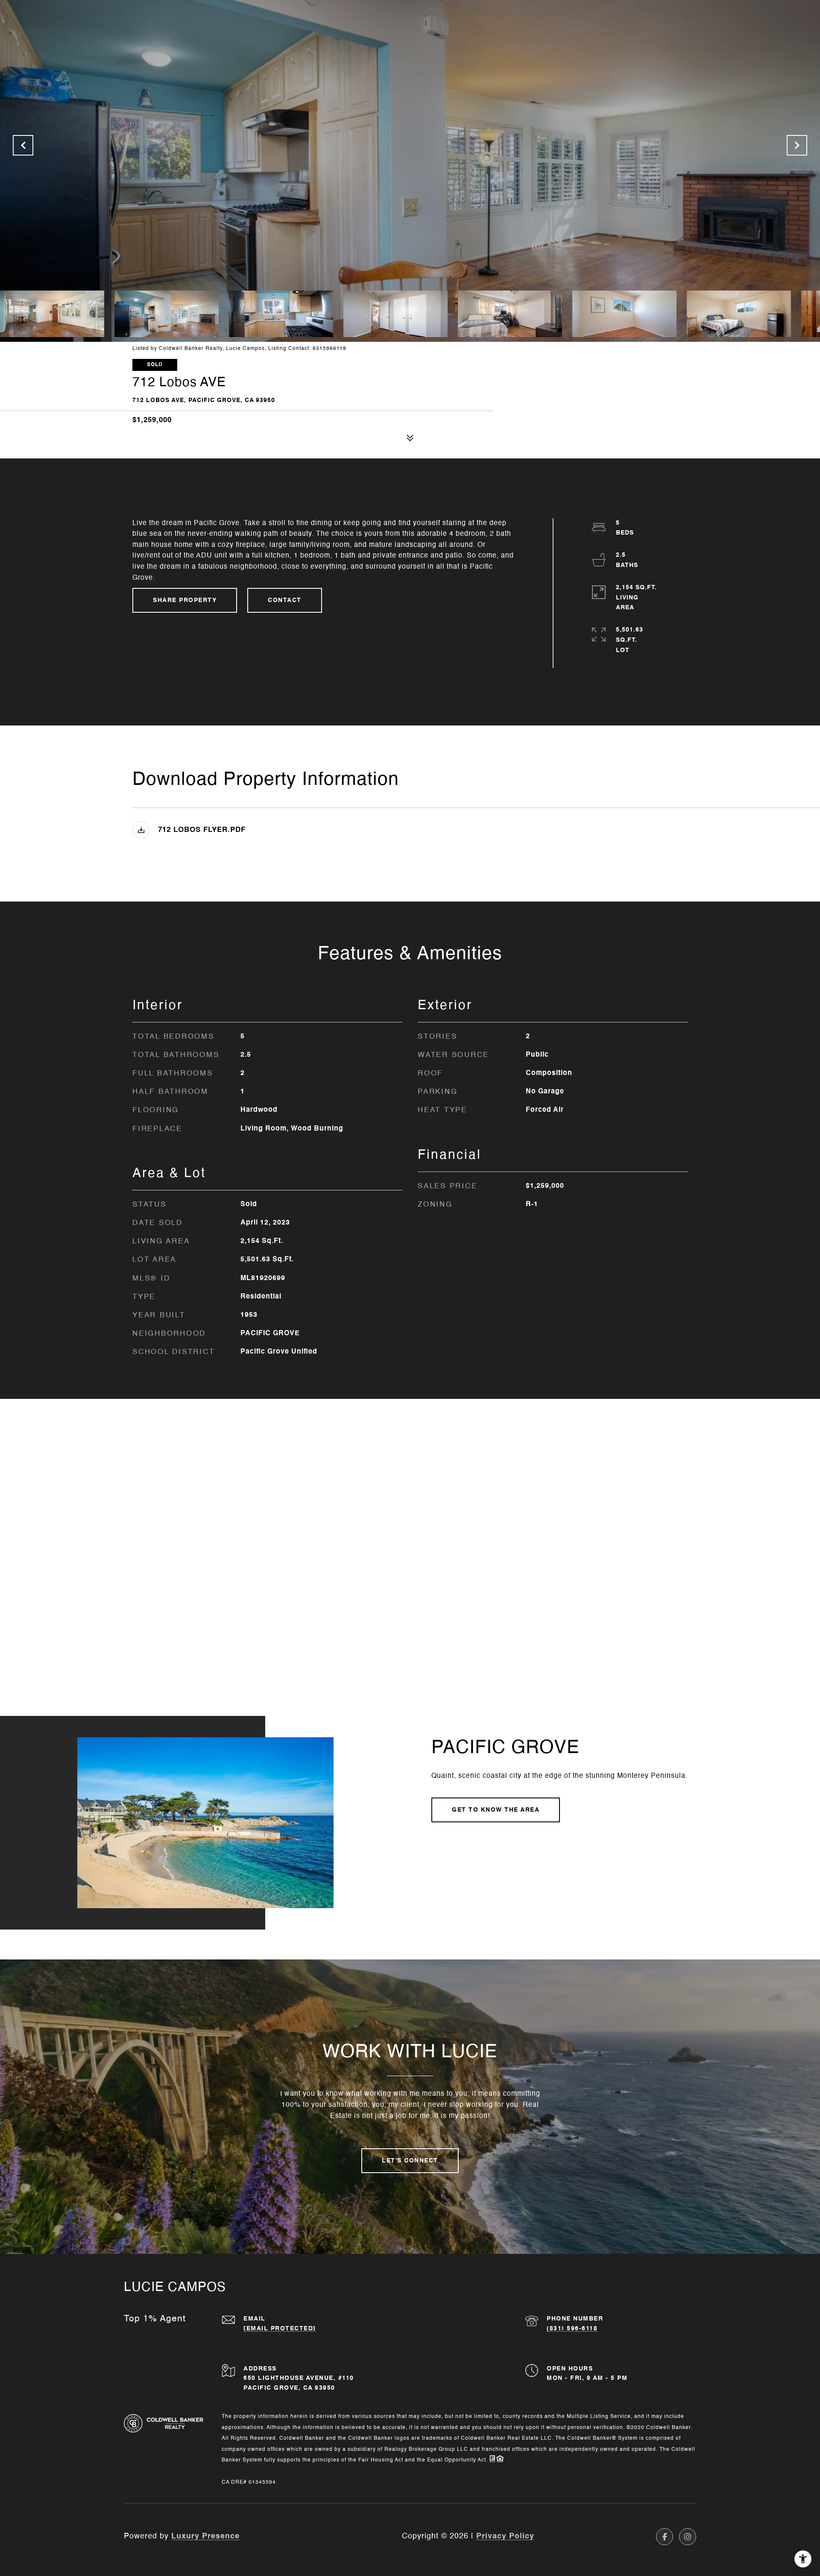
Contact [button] (285, 600)
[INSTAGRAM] (688, 2537)
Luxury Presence (205, 2536)
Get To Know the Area (496, 1810)
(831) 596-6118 (572, 2329)
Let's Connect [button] (410, 2161)
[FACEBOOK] (665, 2537)
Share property (185, 600)
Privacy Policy (505, 2536)
